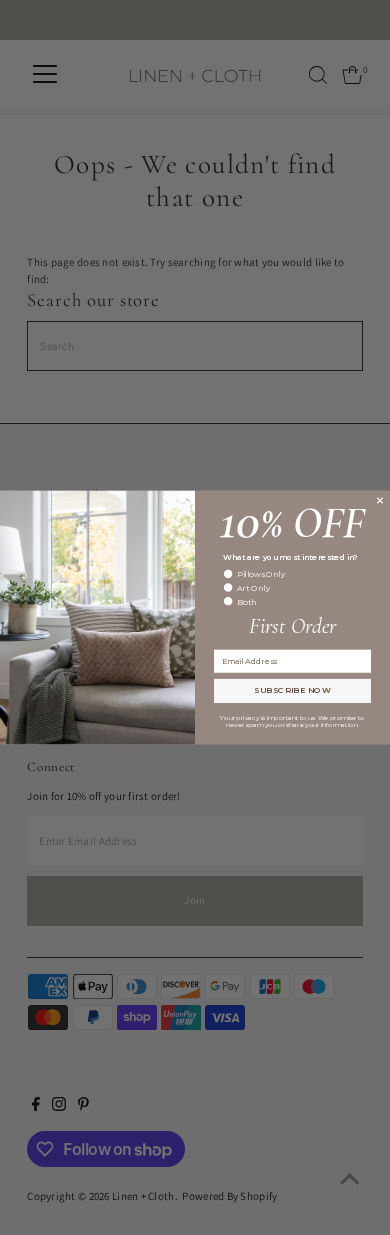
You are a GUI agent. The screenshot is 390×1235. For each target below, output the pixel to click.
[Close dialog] (380, 500)
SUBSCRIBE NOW (292, 690)
